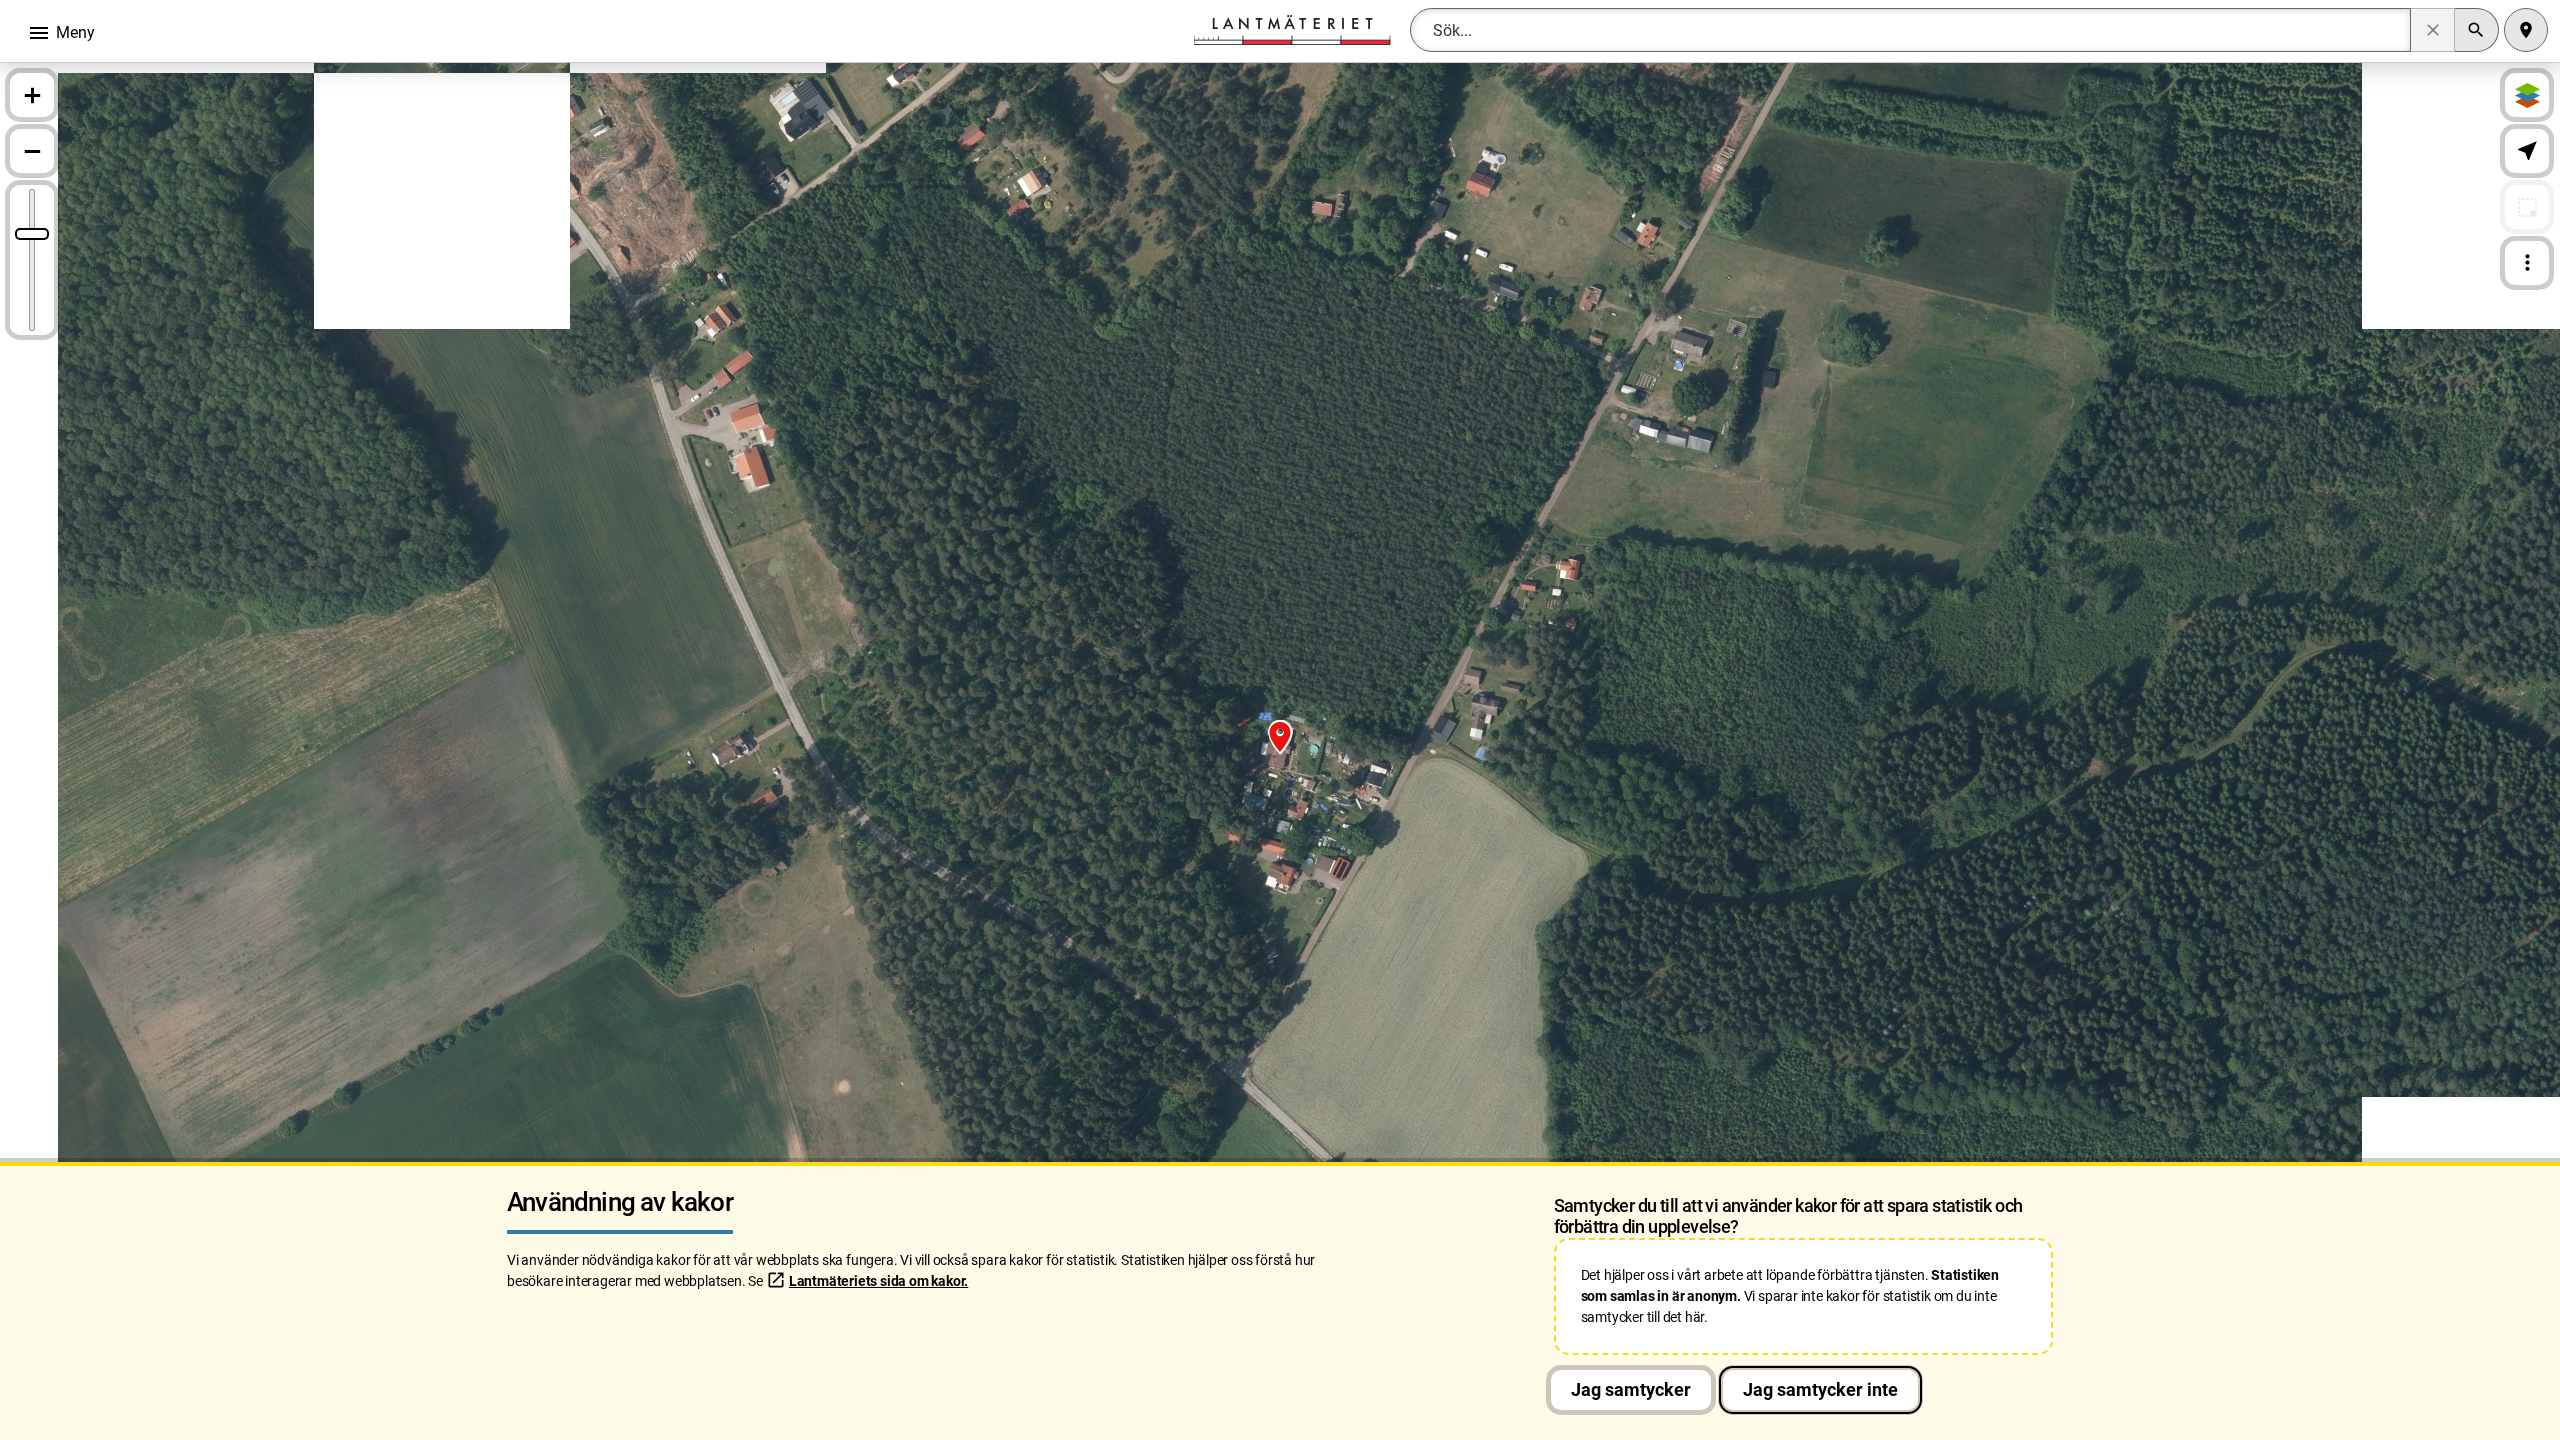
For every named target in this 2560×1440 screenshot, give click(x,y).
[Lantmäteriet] (1292, 28)
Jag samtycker (1631, 1389)
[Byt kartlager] (2527, 95)
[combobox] (1910, 30)
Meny (61, 33)
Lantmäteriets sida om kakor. (878, 1281)
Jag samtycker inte (1820, 1389)
